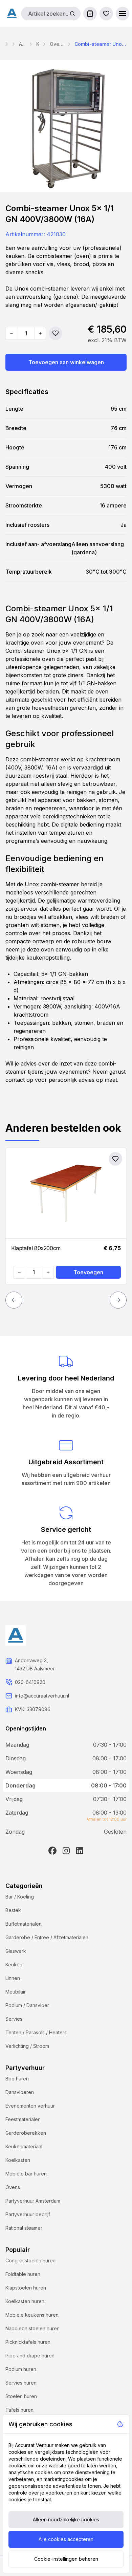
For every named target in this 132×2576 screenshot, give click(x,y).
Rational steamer (24, 2228)
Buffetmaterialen (24, 1924)
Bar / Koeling (20, 1897)
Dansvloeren (20, 2092)
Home (7, 44)
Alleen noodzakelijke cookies (66, 2519)
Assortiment (22, 44)
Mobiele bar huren (26, 2174)
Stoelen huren (21, 2396)
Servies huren (21, 2383)
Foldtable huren (23, 2274)
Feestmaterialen (23, 2119)
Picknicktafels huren (28, 2342)
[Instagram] (66, 1851)
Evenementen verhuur (30, 2106)
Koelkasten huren (25, 2301)
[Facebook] (52, 1851)
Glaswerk (16, 1951)
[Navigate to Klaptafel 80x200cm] (66, 1193)
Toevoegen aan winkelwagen (66, 362)
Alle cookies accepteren (66, 2539)
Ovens (13, 2187)
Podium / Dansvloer (27, 2005)
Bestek (13, 1910)
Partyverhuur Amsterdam (33, 2201)
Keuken (38, 44)
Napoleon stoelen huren (32, 2328)
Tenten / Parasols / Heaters (36, 2032)
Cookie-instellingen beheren (66, 2559)
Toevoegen (88, 1272)
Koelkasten (18, 2160)
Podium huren (21, 2369)
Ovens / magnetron (57, 44)
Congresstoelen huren (30, 2260)
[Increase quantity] (40, 333)
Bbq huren (17, 2079)
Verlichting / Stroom (27, 2046)
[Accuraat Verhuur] (12, 13)
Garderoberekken (26, 2133)
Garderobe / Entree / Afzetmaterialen (47, 1937)
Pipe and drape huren (30, 2356)
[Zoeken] (72, 14)
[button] (123, 14)
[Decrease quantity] (12, 333)
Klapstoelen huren (26, 2288)
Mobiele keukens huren (32, 2315)
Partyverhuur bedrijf (28, 2214)
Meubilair (16, 1992)
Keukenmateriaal (24, 2146)
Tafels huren (19, 2410)
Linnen (13, 1978)
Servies (14, 2019)
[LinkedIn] (80, 1851)
